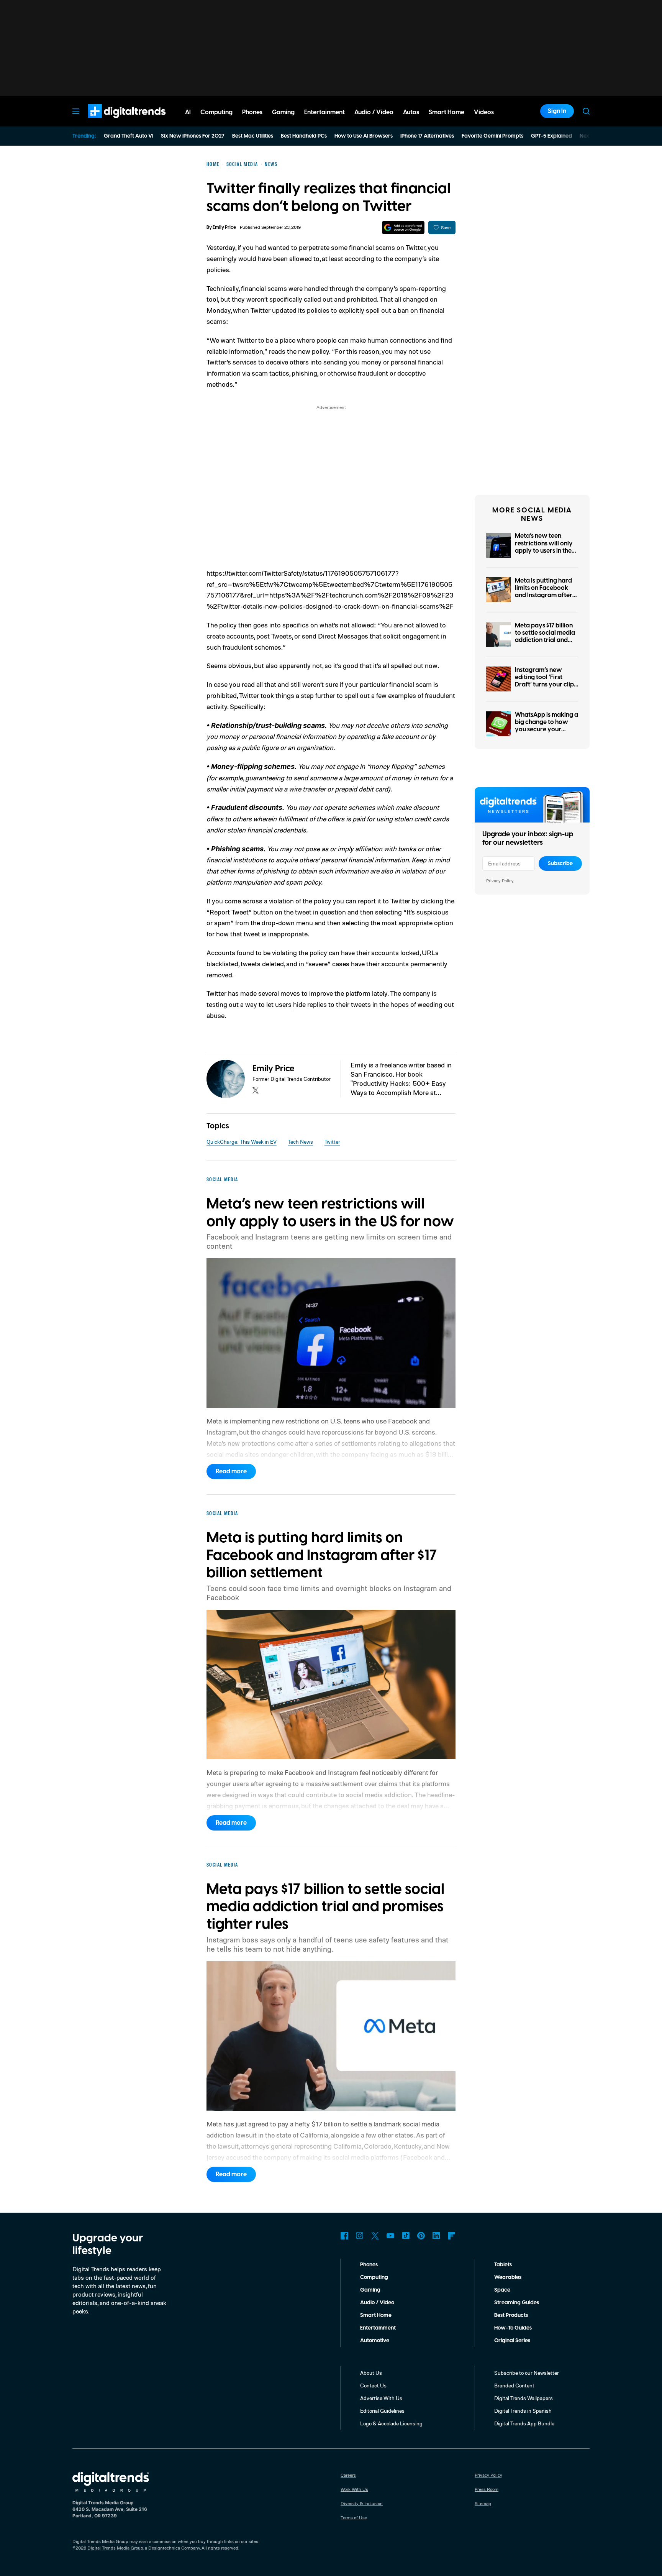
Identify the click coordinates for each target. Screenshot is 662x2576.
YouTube (390, 2236)
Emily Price (224, 227)
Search (586, 111)
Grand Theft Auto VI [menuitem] (129, 136)
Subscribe (560, 864)
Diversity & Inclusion (362, 2503)
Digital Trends (113, 122)
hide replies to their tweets (332, 1004)
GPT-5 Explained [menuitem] (551, 136)
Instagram (360, 2236)
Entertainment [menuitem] (324, 112)
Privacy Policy (500, 881)
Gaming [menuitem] (283, 112)
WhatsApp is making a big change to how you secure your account (546, 726)
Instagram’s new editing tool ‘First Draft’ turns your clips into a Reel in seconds (546, 681)
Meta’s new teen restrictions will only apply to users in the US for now (544, 547)
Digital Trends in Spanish (523, 2411)
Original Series (512, 2341)
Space (502, 2290)
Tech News (301, 1142)
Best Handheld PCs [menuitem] (304, 136)
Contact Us (373, 2385)
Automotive (375, 2341)
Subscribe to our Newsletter (527, 2373)
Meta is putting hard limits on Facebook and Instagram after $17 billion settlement (544, 592)
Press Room (487, 2489)
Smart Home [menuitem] (447, 112)
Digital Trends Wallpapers (524, 2398)
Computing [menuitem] (216, 112)
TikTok (406, 2236)
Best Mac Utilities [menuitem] (253, 136)
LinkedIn (436, 2236)
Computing (374, 2277)
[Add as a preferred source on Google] (403, 227)
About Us (371, 2373)
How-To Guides (513, 2328)
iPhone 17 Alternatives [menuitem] (427, 136)
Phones (369, 2265)
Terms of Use (354, 2518)
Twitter (332, 1142)
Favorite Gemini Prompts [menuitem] (492, 136)
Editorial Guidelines (382, 2411)
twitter (256, 1090)
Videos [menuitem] (484, 112)
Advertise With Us (381, 2398)
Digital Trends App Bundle (524, 2423)
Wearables (508, 2277)
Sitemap (483, 2503)
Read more (231, 1471)
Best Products (511, 2315)
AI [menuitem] (188, 112)
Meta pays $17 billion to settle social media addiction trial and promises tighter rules (546, 637)
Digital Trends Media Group (115, 2548)
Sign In (557, 111)
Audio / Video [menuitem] (374, 112)
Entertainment (378, 2328)
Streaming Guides (517, 2303)
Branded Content (514, 2385)
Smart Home (376, 2315)
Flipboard (452, 2236)
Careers (348, 2475)
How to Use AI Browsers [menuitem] (364, 136)
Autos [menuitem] (411, 112)
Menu (76, 111)
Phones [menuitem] (252, 112)
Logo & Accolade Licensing (391, 2423)
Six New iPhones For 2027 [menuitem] (193, 136)
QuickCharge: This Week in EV (242, 1142)
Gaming (370, 2290)
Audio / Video (377, 2303)
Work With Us (354, 2489)
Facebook (344, 2236)
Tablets (503, 2265)
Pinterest (421, 2236)
